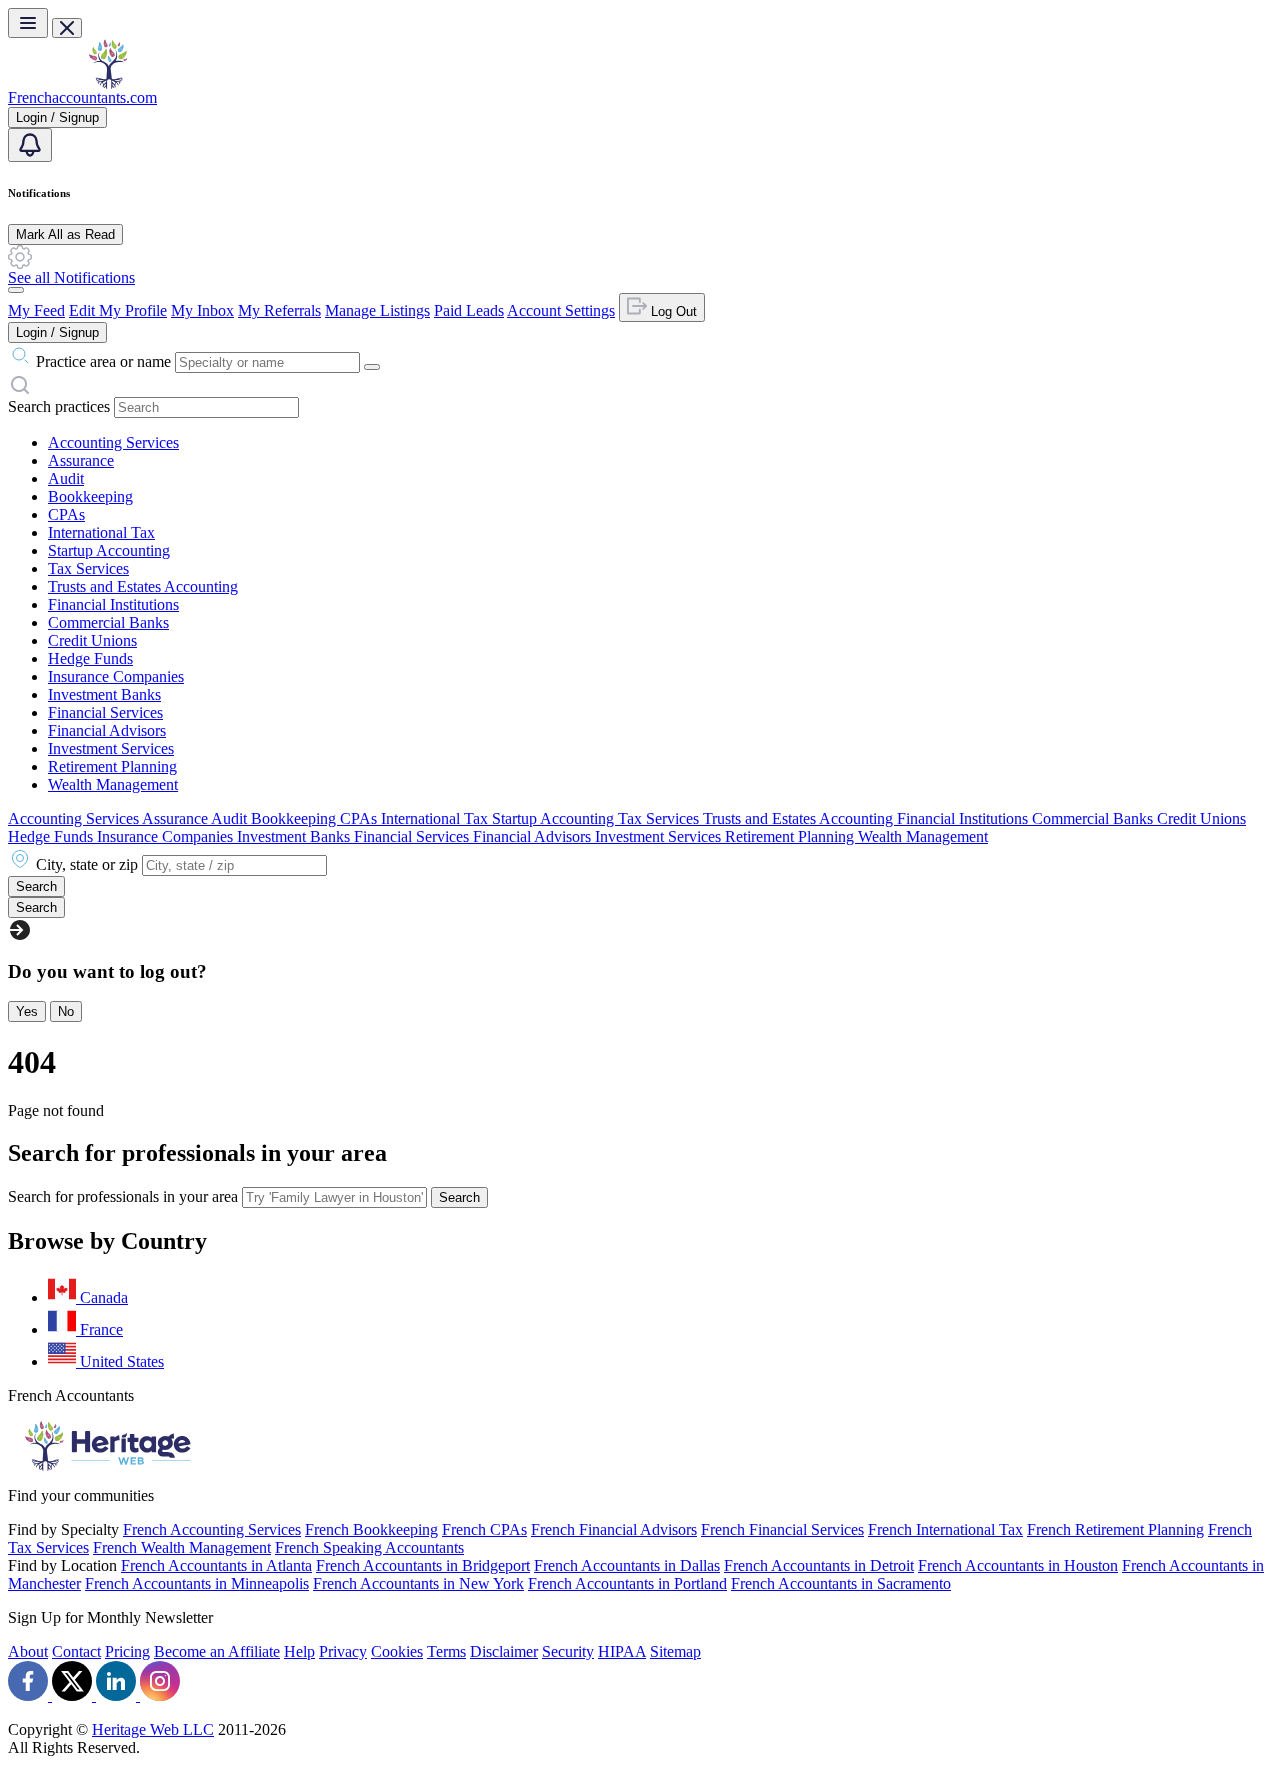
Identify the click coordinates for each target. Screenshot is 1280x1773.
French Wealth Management (182, 1547)
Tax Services (88, 568)
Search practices (59, 406)
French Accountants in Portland (627, 1583)
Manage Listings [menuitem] (377, 310)
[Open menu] (28, 23)
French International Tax (945, 1529)
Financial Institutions (113, 604)
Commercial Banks (108, 622)
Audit (66, 478)
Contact (76, 1651)
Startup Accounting (109, 550)
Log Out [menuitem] (672, 311)
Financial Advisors (107, 730)
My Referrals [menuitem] (279, 310)
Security (568, 1651)
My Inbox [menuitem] (202, 310)
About (28, 1651)
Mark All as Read (65, 234)
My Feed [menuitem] (36, 310)
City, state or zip (87, 864)
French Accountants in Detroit (819, 1565)
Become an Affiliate (217, 1651)
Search (459, 1197)
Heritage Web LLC (153, 1729)
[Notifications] (30, 145)
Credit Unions (92, 640)
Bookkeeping (90, 496)
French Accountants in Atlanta (216, 1565)
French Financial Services (782, 1529)
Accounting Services (113, 442)
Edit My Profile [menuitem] (118, 310)
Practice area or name (103, 361)
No (66, 1011)
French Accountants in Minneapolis (197, 1583)
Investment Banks (104, 694)
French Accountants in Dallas (627, 1565)
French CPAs (484, 1529)
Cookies (397, 1651)
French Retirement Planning (1115, 1529)
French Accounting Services (212, 1529)
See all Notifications (71, 277)
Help (299, 1651)
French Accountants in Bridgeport (423, 1565)
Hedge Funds (90, 658)
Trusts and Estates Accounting (143, 586)
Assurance (81, 460)
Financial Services (105, 712)
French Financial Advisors (614, 1529)
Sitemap (675, 1651)
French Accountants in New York (418, 1583)
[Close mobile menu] (67, 28)
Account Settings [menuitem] (561, 310)
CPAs (66, 514)
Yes (27, 1011)
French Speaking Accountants (369, 1547)
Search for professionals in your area (123, 1196)
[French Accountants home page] (108, 83)
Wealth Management (113, 784)
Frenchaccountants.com (82, 97)
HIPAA (622, 1651)
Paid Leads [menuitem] (469, 310)
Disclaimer (504, 1651)
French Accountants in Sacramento (841, 1583)
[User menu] (16, 290)
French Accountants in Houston (1018, 1565)
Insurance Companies (116, 676)
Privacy (343, 1651)
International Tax (101, 532)
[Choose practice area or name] (372, 367)
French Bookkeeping (371, 1529)
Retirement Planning (112, 766)
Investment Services (111, 748)
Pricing (127, 1651)
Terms (446, 1651)
